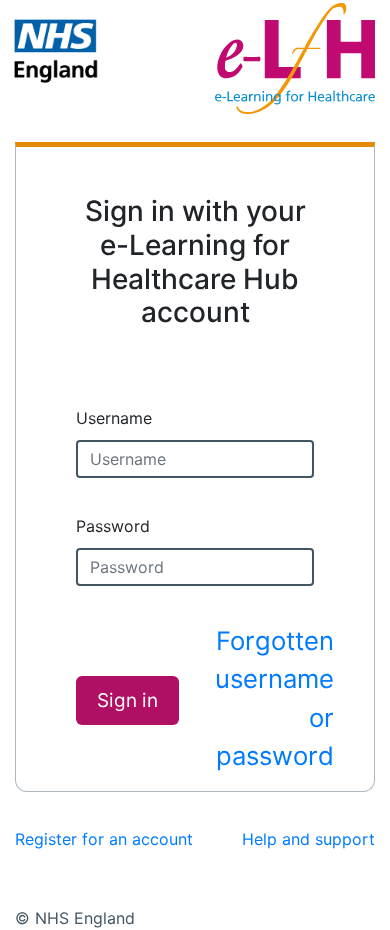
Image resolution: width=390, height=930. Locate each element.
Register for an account (104, 839)
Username (114, 418)
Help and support (308, 839)
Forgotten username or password (274, 698)
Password (113, 526)
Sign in (127, 700)
